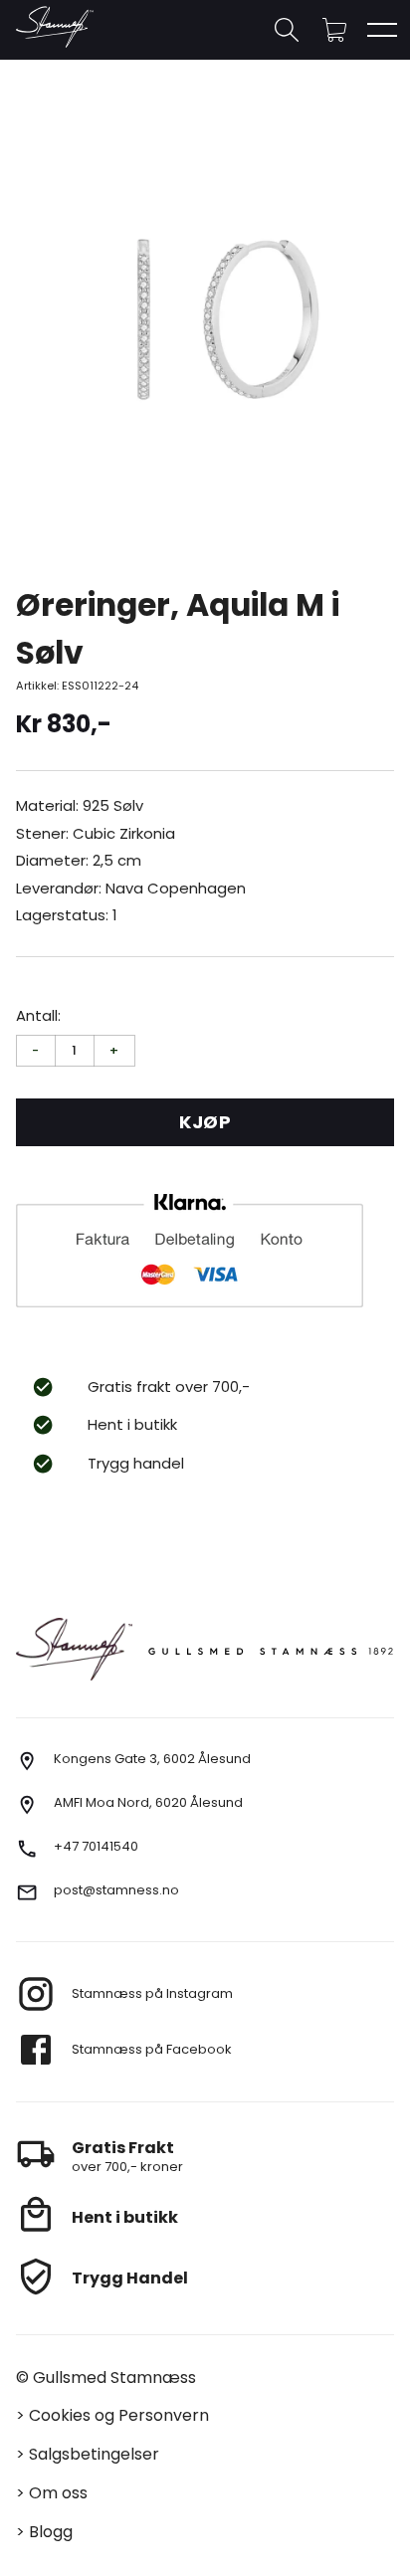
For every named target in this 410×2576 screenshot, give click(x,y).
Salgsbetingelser (94, 2454)
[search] (287, 30)
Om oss (58, 2493)
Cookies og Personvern (119, 2415)
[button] (334, 30)
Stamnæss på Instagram (152, 1993)
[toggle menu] (382, 30)
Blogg (51, 2532)
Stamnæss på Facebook (152, 2049)
